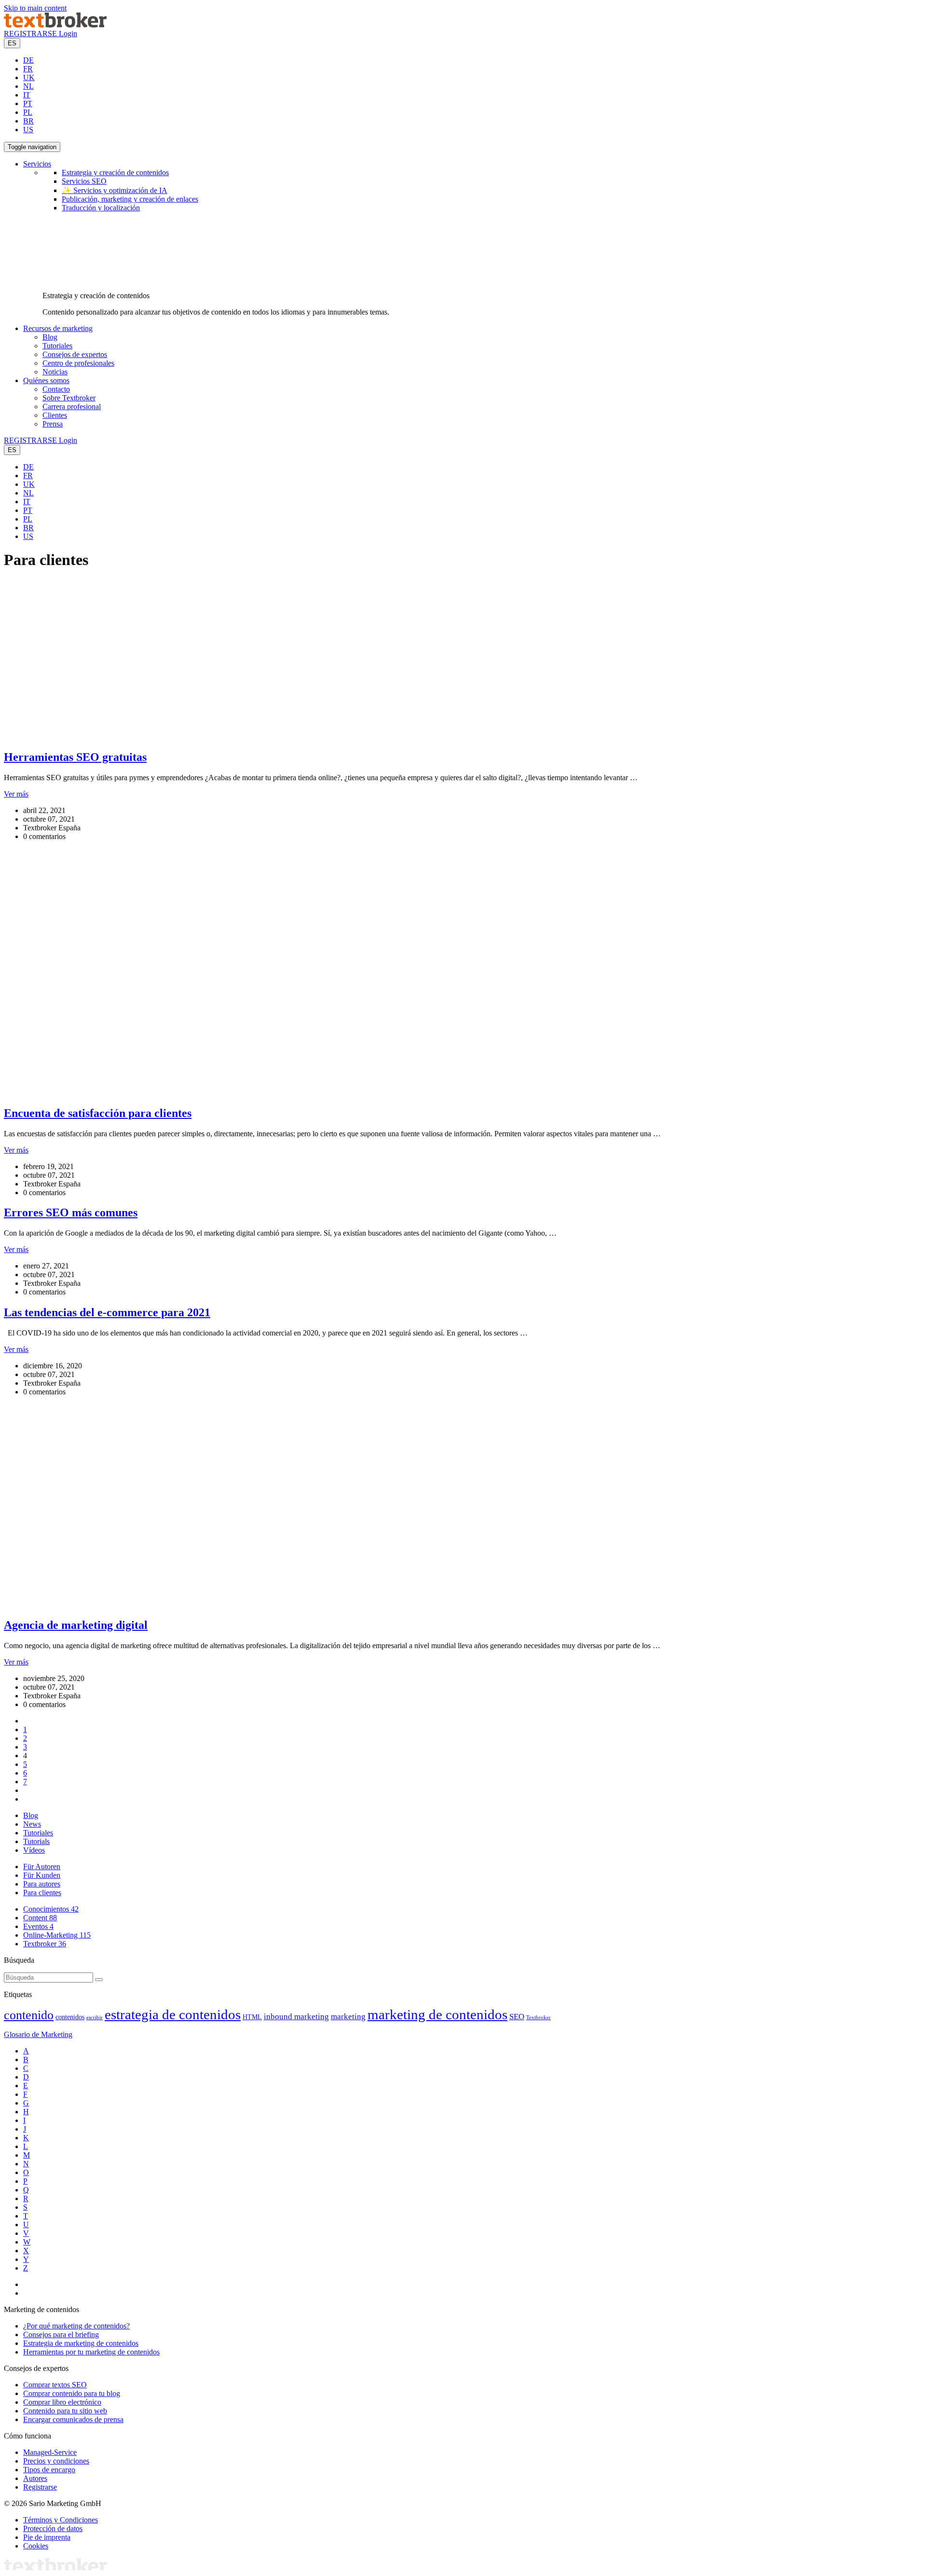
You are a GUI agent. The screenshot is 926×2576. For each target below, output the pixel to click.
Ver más (16, 794)
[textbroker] (55, 25)
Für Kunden (42, 1875)
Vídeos (34, 1850)
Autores (35, 2478)
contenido (29, 2015)
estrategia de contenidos (173, 2014)
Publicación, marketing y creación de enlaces (130, 199)
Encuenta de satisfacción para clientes (98, 1113)
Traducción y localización (101, 208)
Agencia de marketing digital (76, 1625)
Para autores (42, 1884)
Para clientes (42, 1893)
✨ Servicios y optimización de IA (115, 190)
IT (27, 95)
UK (29, 77)
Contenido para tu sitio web (65, 2411)
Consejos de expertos (75, 354)
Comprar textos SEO (55, 2385)
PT (28, 103)
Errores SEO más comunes (71, 1212)
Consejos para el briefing (61, 2335)
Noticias (55, 372)
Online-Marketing (57, 1935)
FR (28, 69)
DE (28, 60)
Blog (50, 337)
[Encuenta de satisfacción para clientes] (185, 1093)
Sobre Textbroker (69, 398)
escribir (95, 2018)
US (28, 130)
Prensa (53, 424)
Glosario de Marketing (38, 2034)
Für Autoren (42, 1867)
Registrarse (40, 2487)
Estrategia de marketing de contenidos (81, 2343)
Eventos (38, 1926)
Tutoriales (57, 346)
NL (28, 86)
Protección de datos (53, 2528)
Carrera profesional (72, 406)
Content (40, 1918)
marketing (348, 2017)
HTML (252, 2017)
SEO (517, 2017)
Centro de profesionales (78, 363)
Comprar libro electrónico (62, 2402)
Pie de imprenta (47, 2537)
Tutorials (36, 1841)
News (32, 1824)
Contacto (56, 389)
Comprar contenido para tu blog (72, 2393)
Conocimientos (51, 1909)
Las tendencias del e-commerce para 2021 (107, 1312)
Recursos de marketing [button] (58, 328)
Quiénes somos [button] (46, 380)
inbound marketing (296, 2017)
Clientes (55, 415)
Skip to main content (35, 8)
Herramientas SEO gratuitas (75, 757)
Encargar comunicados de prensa (73, 2419)
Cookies (36, 2546)
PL (28, 112)
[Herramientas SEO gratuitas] (146, 737)
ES (12, 43)
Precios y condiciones (56, 2461)
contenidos (70, 2017)
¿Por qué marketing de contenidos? (76, 2326)
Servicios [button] (37, 164)
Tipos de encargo (49, 2470)
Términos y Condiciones (61, 2520)
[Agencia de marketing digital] (185, 1605)
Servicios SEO (84, 181)
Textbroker (45, 1944)
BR (28, 121)
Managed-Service (50, 2452)
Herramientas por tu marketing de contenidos (91, 2352)
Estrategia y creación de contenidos (115, 172)
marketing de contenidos (437, 2014)
